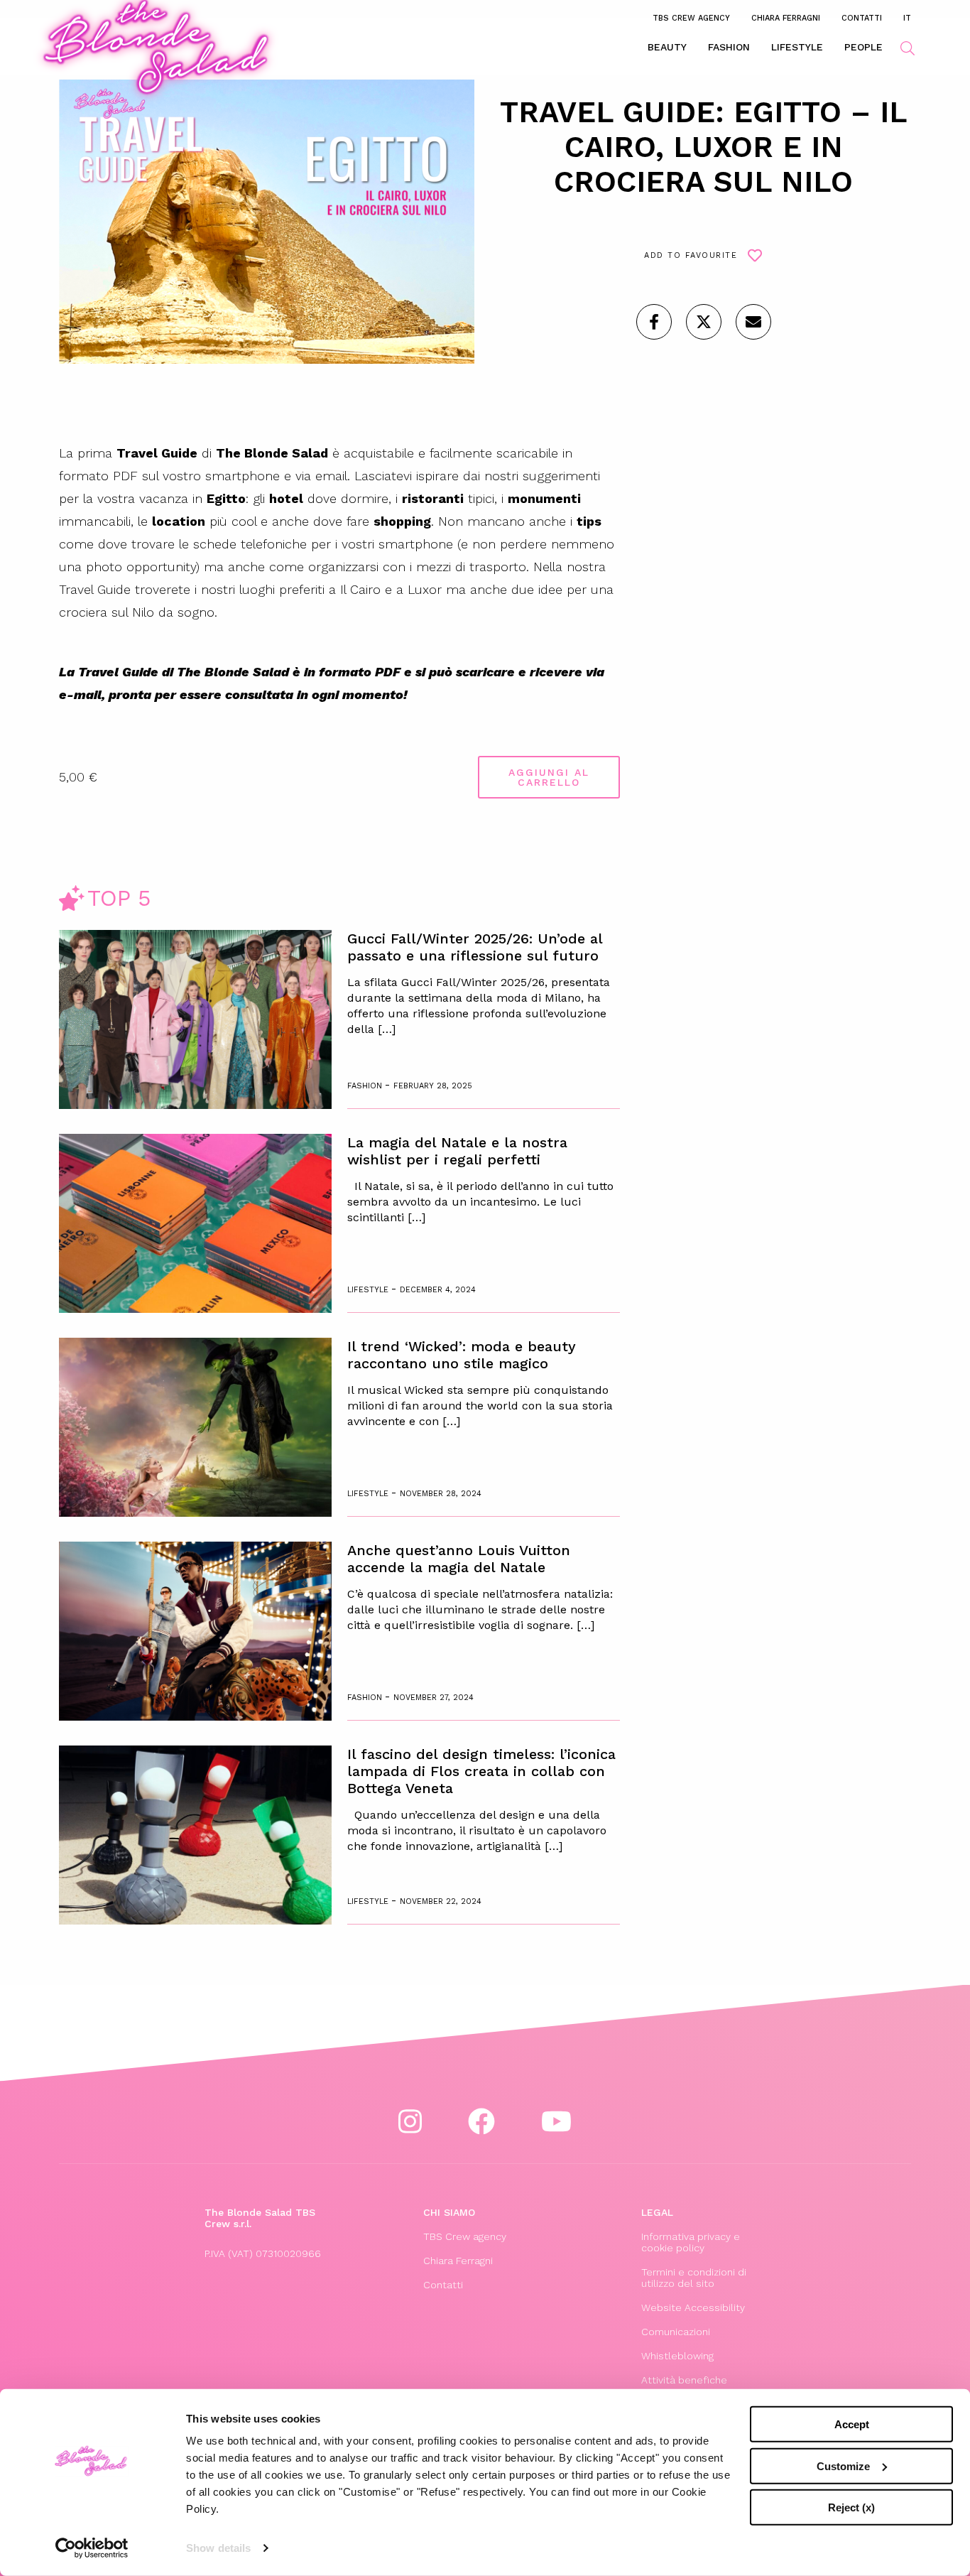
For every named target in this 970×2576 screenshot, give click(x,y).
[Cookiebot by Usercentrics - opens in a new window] (92, 2548)
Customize (843, 2466)
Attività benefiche (684, 2380)
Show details (218, 2548)
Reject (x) (851, 2507)
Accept (852, 2424)
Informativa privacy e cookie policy (691, 2242)
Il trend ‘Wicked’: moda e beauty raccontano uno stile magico (462, 1355)
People (863, 47)
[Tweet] (704, 322)
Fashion (729, 47)
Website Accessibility (693, 2307)
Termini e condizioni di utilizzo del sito (694, 2278)
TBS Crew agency (691, 18)
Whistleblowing (677, 2356)
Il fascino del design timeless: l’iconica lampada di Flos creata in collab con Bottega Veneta (481, 1771)
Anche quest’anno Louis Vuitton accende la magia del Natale (459, 1559)
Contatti (862, 18)
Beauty (667, 47)
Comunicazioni (676, 2332)
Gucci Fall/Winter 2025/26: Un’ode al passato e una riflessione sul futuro (475, 947)
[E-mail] (753, 322)
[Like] (654, 322)
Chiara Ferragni (786, 18)
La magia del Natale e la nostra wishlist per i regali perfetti (457, 1151)
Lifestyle (797, 47)
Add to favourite (691, 255)
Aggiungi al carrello (549, 777)
